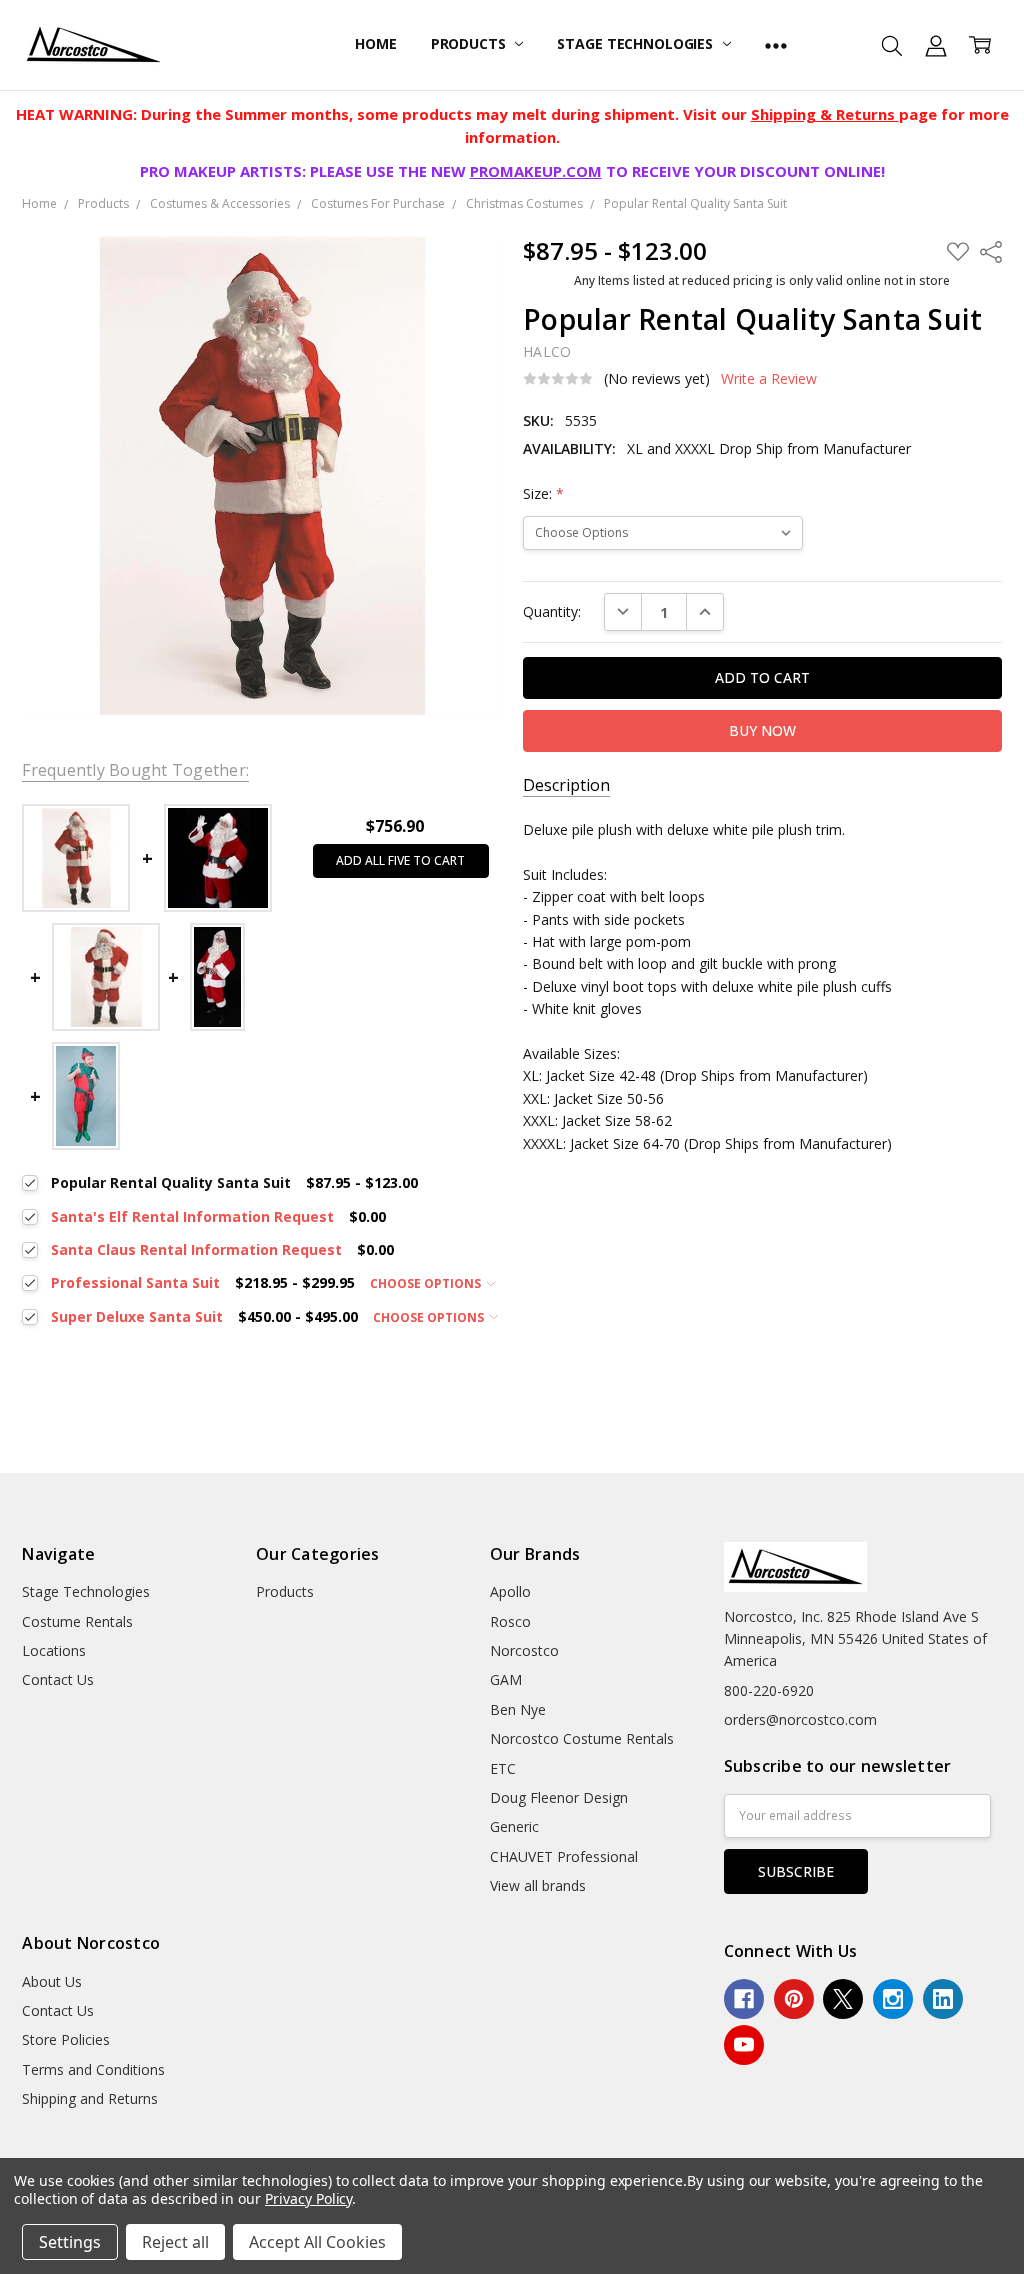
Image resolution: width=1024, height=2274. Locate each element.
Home (375, 43)
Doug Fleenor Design (559, 1797)
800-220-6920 (769, 1690)
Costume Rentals (77, 1621)
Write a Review (769, 379)
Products (470, 43)
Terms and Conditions (93, 2069)
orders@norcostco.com (800, 1719)
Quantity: (552, 611)
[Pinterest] (794, 1999)
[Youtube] (744, 2045)
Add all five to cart (400, 860)
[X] (843, 1999)
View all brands (538, 1885)
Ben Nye (518, 1709)
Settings (70, 2242)
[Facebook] (744, 1999)
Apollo (510, 1591)
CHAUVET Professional (564, 1856)
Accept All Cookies (317, 2242)
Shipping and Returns (90, 2098)
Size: (543, 493)
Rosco (510, 1621)
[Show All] (776, 45)
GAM (506, 1679)
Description (566, 785)
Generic (514, 1826)
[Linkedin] (943, 1999)
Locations (54, 1650)
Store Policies (66, 2039)
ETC (503, 1768)
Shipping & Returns (825, 114)
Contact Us (58, 1679)
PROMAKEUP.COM (536, 171)
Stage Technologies (636, 43)
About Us (52, 1981)
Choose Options (427, 1283)
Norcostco (524, 1650)
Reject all (175, 2242)
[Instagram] (893, 1999)
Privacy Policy (308, 2198)
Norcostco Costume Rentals (582, 1738)
